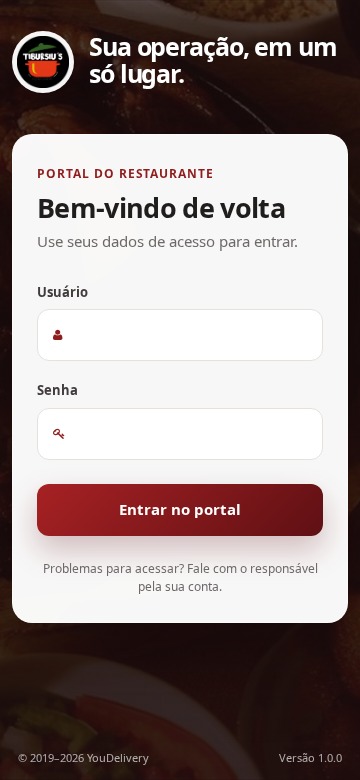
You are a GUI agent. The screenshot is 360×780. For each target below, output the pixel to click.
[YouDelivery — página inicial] (43, 62)
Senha (57, 390)
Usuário (62, 292)
